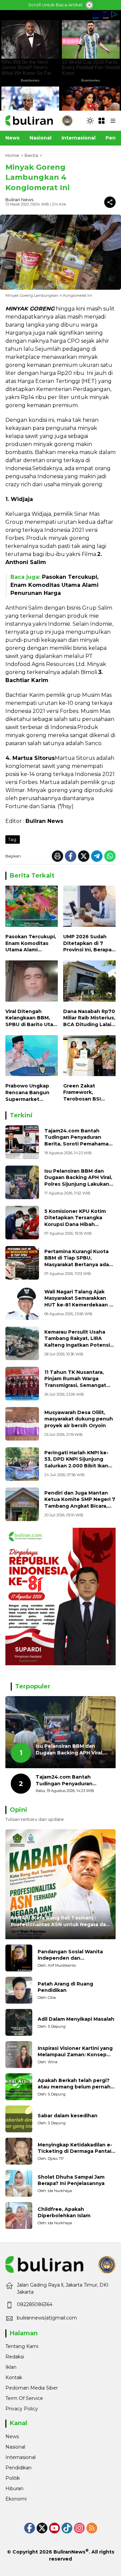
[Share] (110, 202)
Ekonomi (16, 2499)
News (12, 2437)
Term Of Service (24, 2398)
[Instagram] (79, 2528)
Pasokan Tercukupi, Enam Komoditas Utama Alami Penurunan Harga (54, 585)
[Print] (57, 856)
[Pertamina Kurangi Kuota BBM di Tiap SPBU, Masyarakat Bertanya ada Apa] (22, 1263)
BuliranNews (69, 2552)
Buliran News (19, 200)
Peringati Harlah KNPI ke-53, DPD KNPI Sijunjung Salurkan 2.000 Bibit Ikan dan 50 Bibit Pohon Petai (76, 1463)
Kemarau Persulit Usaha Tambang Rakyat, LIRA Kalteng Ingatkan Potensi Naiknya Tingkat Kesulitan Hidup (78, 1345)
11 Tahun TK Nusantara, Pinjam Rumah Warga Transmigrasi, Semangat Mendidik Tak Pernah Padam (75, 1385)
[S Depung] (19, 2022)
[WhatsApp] (110, 856)
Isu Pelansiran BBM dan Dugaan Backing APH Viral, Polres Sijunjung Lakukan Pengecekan (78, 1181)
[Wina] (19, 2055)
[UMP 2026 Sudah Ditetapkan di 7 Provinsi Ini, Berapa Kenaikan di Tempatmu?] (89, 908)
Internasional (21, 2457)
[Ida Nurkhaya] (19, 2183)
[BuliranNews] (39, 120)
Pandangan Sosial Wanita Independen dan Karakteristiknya (70, 1955)
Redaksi (15, 2357)
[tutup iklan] (89, 5)
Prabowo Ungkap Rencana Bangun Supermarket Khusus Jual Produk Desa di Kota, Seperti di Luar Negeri (30, 1093)
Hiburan (14, 2488)
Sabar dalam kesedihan (68, 2116)
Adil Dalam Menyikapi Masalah (76, 2019)
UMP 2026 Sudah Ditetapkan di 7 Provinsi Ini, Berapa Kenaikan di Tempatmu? (87, 943)
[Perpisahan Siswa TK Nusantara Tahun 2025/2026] (22, 1384)
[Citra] (19, 1990)
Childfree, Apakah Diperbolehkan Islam (64, 2213)
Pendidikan (18, 2468)
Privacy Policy (22, 2409)
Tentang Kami (22, 2346)
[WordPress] (67, 2528)
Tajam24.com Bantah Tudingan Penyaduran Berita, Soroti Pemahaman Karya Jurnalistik (78, 1141)
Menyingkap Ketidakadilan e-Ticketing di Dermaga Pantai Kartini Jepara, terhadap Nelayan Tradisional (75, 2148)
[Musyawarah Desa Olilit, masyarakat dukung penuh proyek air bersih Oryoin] (22, 1424)
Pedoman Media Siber (32, 2388)
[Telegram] (97, 856)
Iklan (11, 2367)
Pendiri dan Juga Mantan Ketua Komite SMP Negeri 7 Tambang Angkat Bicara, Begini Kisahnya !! (80, 1503)
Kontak (14, 2377)
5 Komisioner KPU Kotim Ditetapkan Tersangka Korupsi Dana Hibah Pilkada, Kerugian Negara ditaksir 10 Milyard (76, 1224)
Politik (13, 2478)
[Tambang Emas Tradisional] (22, 1343)
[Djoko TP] (19, 2151)
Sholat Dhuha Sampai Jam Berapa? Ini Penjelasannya (71, 2180)
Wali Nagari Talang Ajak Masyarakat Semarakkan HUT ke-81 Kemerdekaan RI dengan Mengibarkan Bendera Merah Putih (79, 1305)
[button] (90, 121)
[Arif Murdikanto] (19, 1958)
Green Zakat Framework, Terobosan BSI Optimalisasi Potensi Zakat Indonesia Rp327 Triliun (85, 1093)
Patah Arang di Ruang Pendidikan (65, 1987)
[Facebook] (71, 856)
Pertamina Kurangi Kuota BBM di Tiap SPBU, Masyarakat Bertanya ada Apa (77, 1261)
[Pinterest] (54, 2528)
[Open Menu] (102, 121)
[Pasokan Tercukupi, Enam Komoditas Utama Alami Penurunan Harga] (32, 908)
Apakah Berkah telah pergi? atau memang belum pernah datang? (74, 2084)
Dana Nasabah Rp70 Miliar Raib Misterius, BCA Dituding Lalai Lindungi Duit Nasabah (89, 1018)
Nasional (15, 2447)
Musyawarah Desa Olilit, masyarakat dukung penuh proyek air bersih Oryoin (79, 1419)
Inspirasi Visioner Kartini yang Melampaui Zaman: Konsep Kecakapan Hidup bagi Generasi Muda (75, 2052)
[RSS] (92, 2528)
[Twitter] (84, 856)
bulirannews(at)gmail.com (47, 2318)
